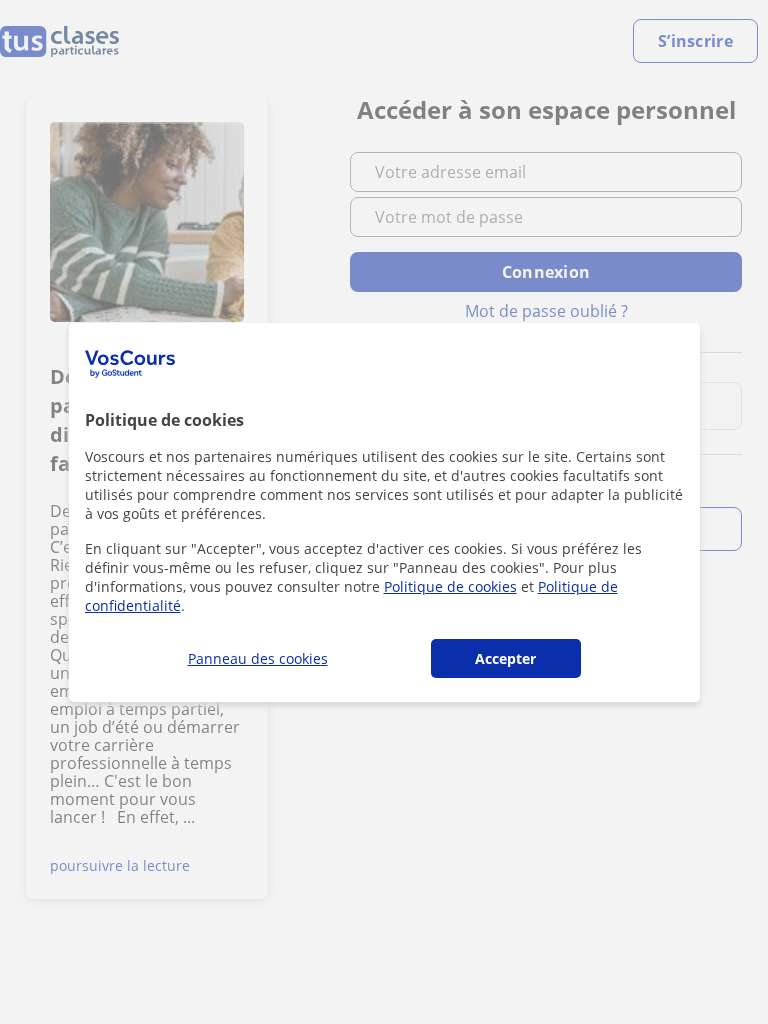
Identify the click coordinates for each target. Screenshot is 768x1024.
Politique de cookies (450, 586)
